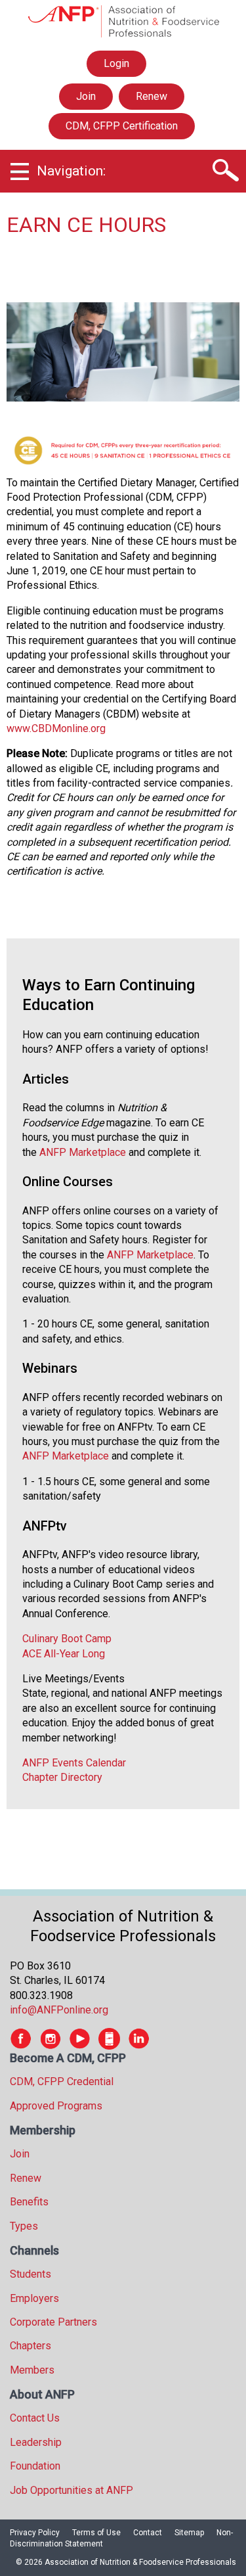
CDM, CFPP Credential (62, 2081)
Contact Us (35, 2418)
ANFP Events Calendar (74, 1763)
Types (24, 2226)
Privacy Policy (35, 2533)
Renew (152, 96)
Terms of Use (96, 2533)
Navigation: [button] (71, 171)
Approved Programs (56, 2106)
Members (32, 2370)
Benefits (29, 2202)
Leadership (36, 2442)
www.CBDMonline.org (56, 728)
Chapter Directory (62, 1777)
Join (86, 96)
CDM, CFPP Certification (122, 126)
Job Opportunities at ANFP (72, 2490)
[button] (225, 171)
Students (31, 2274)
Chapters (31, 2346)
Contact (148, 2533)
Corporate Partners (53, 2322)
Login (116, 67)
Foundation (35, 2466)
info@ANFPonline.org (59, 2010)
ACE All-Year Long (64, 1654)
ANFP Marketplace (83, 1152)
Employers (34, 2298)
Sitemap (189, 2533)
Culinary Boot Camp (67, 1639)
